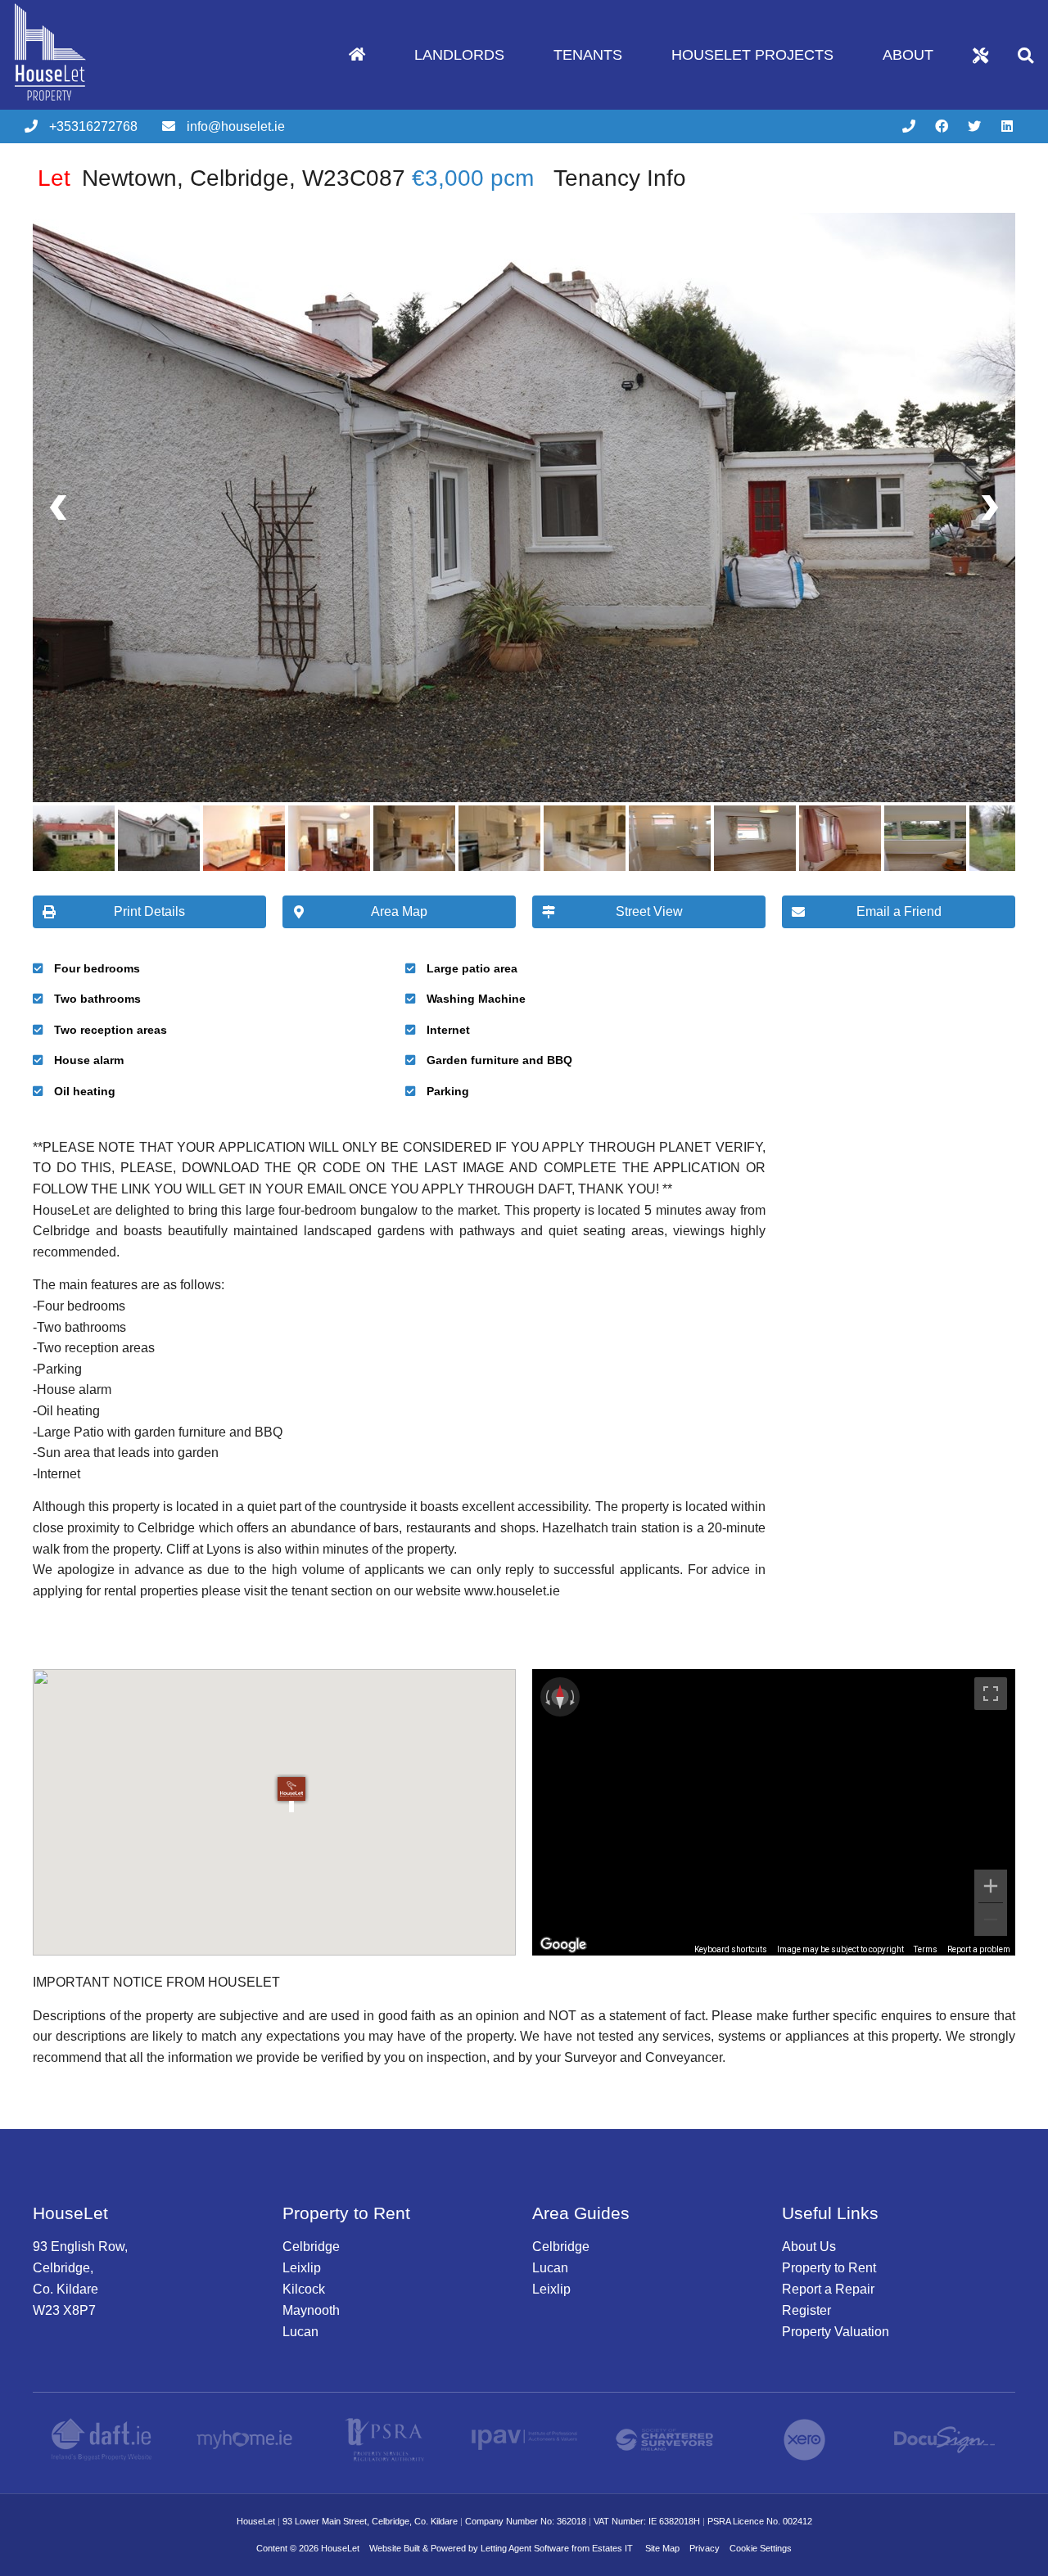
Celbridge (311, 2247)
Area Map (399, 911)
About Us (809, 2247)
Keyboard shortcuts (731, 1949)
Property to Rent (829, 2268)
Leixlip (302, 2268)
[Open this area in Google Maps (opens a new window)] (563, 1945)
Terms (926, 1949)
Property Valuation (836, 2332)
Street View (649, 911)
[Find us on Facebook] (942, 127)
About (908, 55)
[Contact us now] (909, 127)
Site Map (662, 2548)
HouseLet (340, 2548)
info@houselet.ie (236, 126)
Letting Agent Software (525, 2548)
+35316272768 (93, 126)
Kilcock (304, 2289)
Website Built (395, 2548)
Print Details (149, 911)
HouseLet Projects (752, 55)
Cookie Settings (761, 2548)
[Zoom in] (991, 1886)
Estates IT (612, 2548)
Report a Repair (828, 2289)
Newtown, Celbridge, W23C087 (221, 178)
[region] (774, 1812)
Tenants (588, 55)
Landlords (459, 55)
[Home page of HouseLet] (76, 105)
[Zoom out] (991, 1920)
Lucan (300, 2332)
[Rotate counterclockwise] (546, 1697)
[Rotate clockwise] (574, 1697)
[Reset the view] (560, 1697)
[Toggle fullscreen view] (991, 1694)
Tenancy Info (620, 178)
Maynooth (311, 2310)
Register (806, 2310)
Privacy (705, 2548)
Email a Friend (899, 911)
